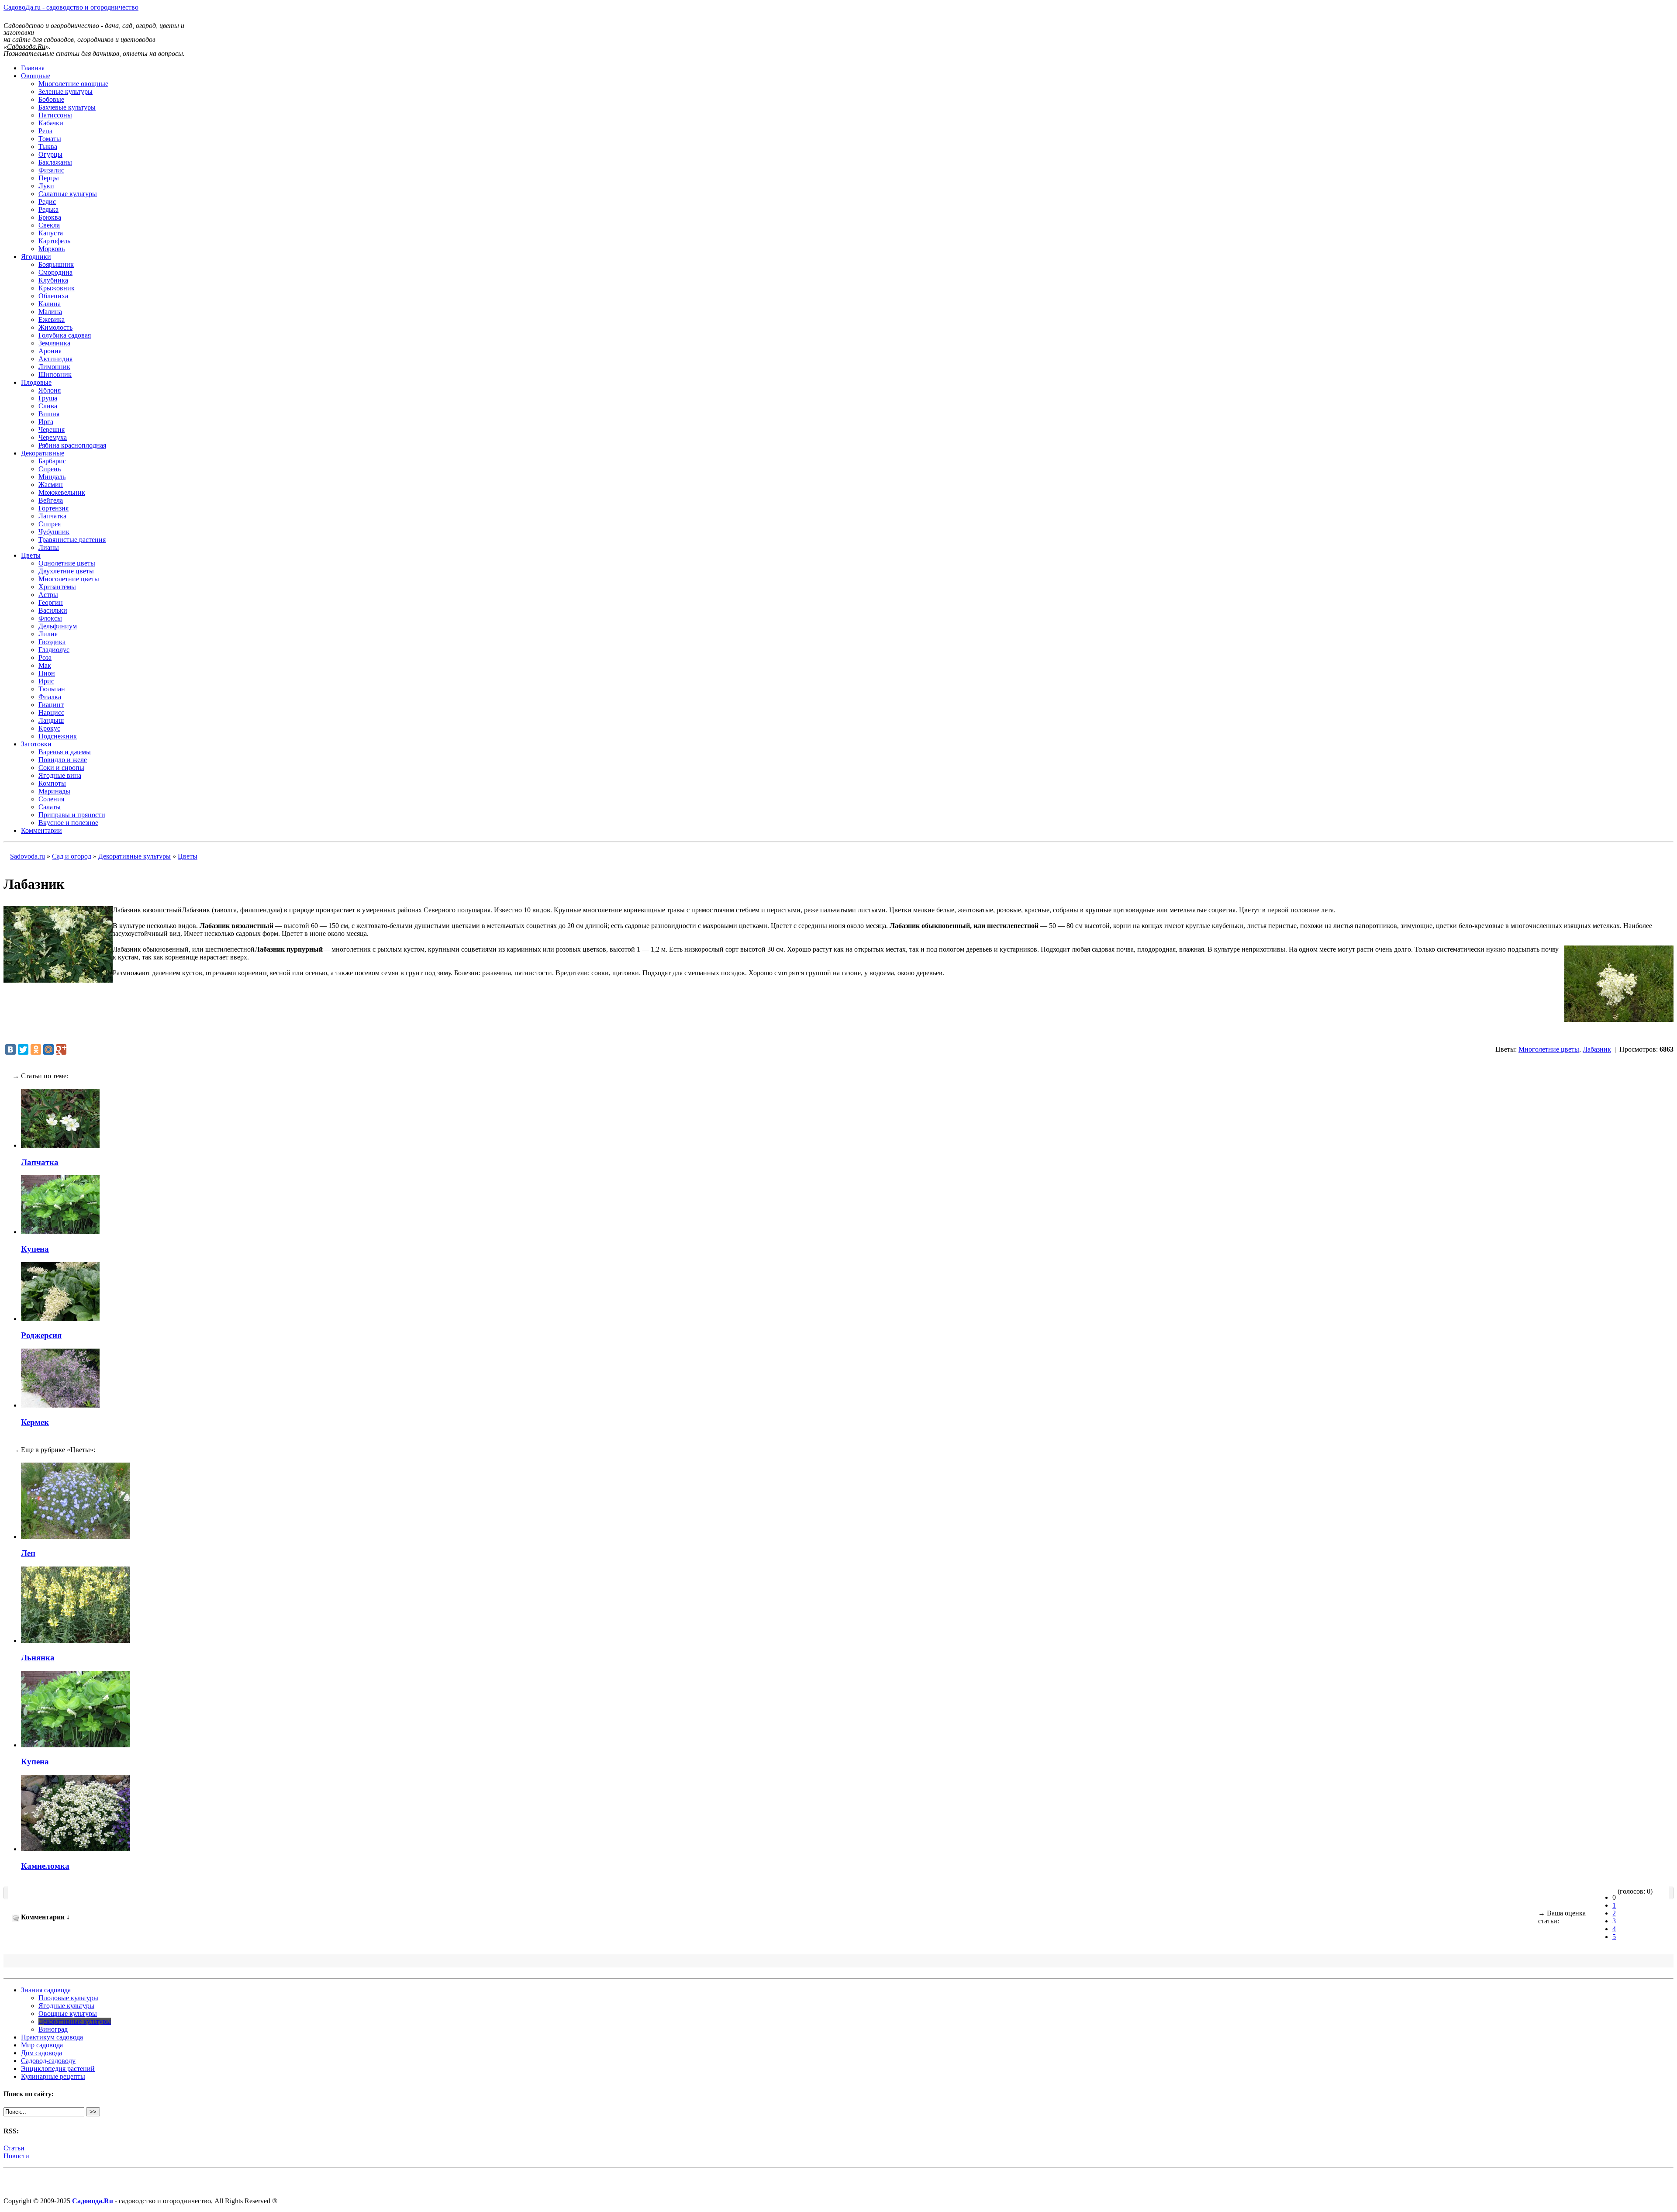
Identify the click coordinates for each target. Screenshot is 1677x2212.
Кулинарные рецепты (53, 2076)
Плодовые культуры (68, 1998)
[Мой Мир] (48, 1049)
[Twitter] (23, 1049)
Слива (48, 406)
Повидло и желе (63, 760)
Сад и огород (72, 856)
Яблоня (50, 390)
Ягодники (36, 257)
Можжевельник (62, 492)
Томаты (50, 139)
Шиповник (55, 374)
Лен (28, 1553)
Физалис (51, 170)
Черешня (52, 430)
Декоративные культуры (135, 856)
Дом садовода (41, 2053)
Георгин (51, 602)
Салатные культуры (68, 194)
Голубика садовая (65, 335)
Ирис (46, 681)
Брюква (50, 217)
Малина (50, 312)
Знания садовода (46, 1990)
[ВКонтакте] (10, 1049)
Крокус (49, 728)
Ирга (46, 422)
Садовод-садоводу (48, 2061)
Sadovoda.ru (28, 856)
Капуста (51, 233)
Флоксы (50, 618)
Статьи (14, 2148)
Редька (48, 209)
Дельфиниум (58, 626)
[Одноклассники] (36, 1049)
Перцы (49, 178)
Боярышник (56, 264)
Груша (48, 398)
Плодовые (36, 382)
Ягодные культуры (66, 2006)
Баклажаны (55, 162)
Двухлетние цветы (66, 571)
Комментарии (41, 830)
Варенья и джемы (65, 752)
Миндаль (52, 477)
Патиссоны (55, 115)
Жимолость (55, 327)
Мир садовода (42, 2045)
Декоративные (43, 453)
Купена (35, 1249)
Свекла (49, 225)
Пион (47, 673)
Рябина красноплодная (72, 445)
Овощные (36, 76)
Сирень (50, 469)
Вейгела (51, 500)
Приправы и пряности (72, 815)
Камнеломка (45, 1866)
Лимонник (54, 367)
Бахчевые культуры (67, 107)
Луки (46, 186)
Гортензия (53, 508)
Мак (45, 665)
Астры (48, 595)
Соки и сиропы (61, 768)
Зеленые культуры (66, 91)
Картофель (54, 241)
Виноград (53, 2029)
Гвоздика (52, 642)
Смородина (55, 272)
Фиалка (50, 697)
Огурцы (50, 154)
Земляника (54, 343)
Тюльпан (52, 689)
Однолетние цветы (67, 563)
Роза (45, 657)
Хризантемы (57, 587)
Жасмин (51, 485)
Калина (50, 304)
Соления (51, 799)
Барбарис (52, 461)
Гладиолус (54, 650)
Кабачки (51, 123)
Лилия (48, 634)
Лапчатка (52, 516)
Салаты (50, 807)
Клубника (53, 280)
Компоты (52, 783)
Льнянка (38, 1658)
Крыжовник (57, 288)
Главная (33, 68)
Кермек (35, 1422)
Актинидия (55, 359)
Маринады (54, 791)
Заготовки (36, 744)
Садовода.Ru (93, 2201)
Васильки (53, 610)
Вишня (49, 414)
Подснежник (58, 736)
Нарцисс (51, 713)
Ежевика (52, 319)
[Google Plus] (61, 1049)
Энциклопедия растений (58, 2069)
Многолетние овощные (73, 84)
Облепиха (53, 296)
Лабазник (1597, 1049)
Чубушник (54, 532)
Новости (16, 2156)
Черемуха (53, 437)
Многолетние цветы (69, 579)
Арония (50, 351)
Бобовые (51, 99)
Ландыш (51, 720)
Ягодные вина (60, 775)
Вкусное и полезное (68, 823)
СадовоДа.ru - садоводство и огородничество (71, 7)
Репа (45, 131)
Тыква (48, 147)
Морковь (52, 249)
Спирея (50, 524)
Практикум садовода (52, 2037)
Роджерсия (41, 1335)
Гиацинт (51, 705)
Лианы (49, 547)
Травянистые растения (72, 540)
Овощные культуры (68, 2014)
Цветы (31, 555)
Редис (47, 202)
